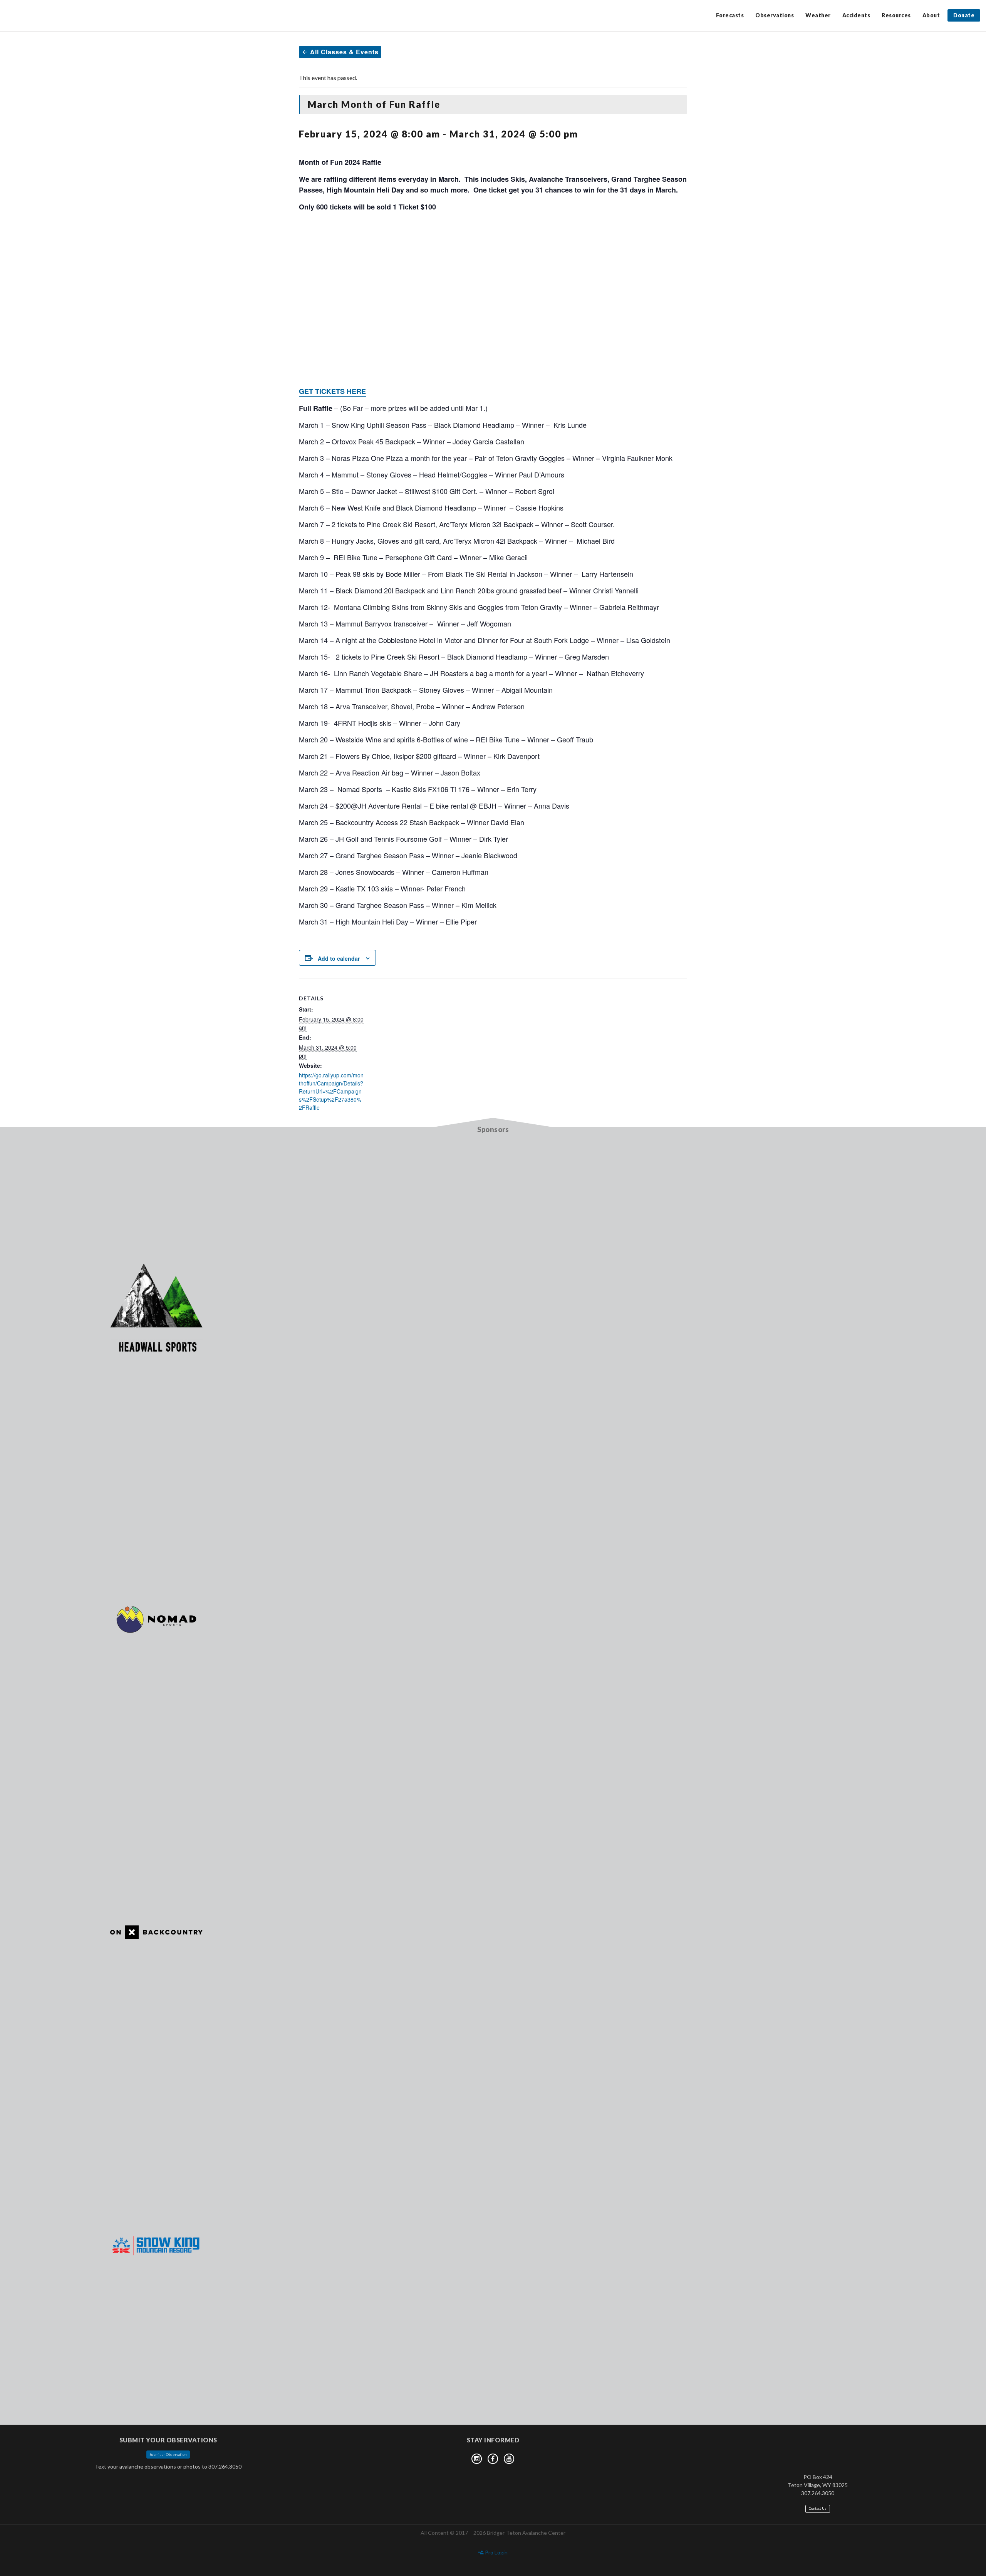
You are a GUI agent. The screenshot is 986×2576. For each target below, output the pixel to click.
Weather (818, 15)
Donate (964, 15)
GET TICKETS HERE (332, 391)
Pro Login (496, 2552)
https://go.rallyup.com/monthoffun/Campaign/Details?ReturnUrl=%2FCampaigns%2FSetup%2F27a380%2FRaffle (331, 1091)
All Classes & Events (343, 52)
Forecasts (730, 15)
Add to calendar (339, 958)
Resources (896, 15)
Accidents (856, 15)
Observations (775, 15)
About (931, 15)
